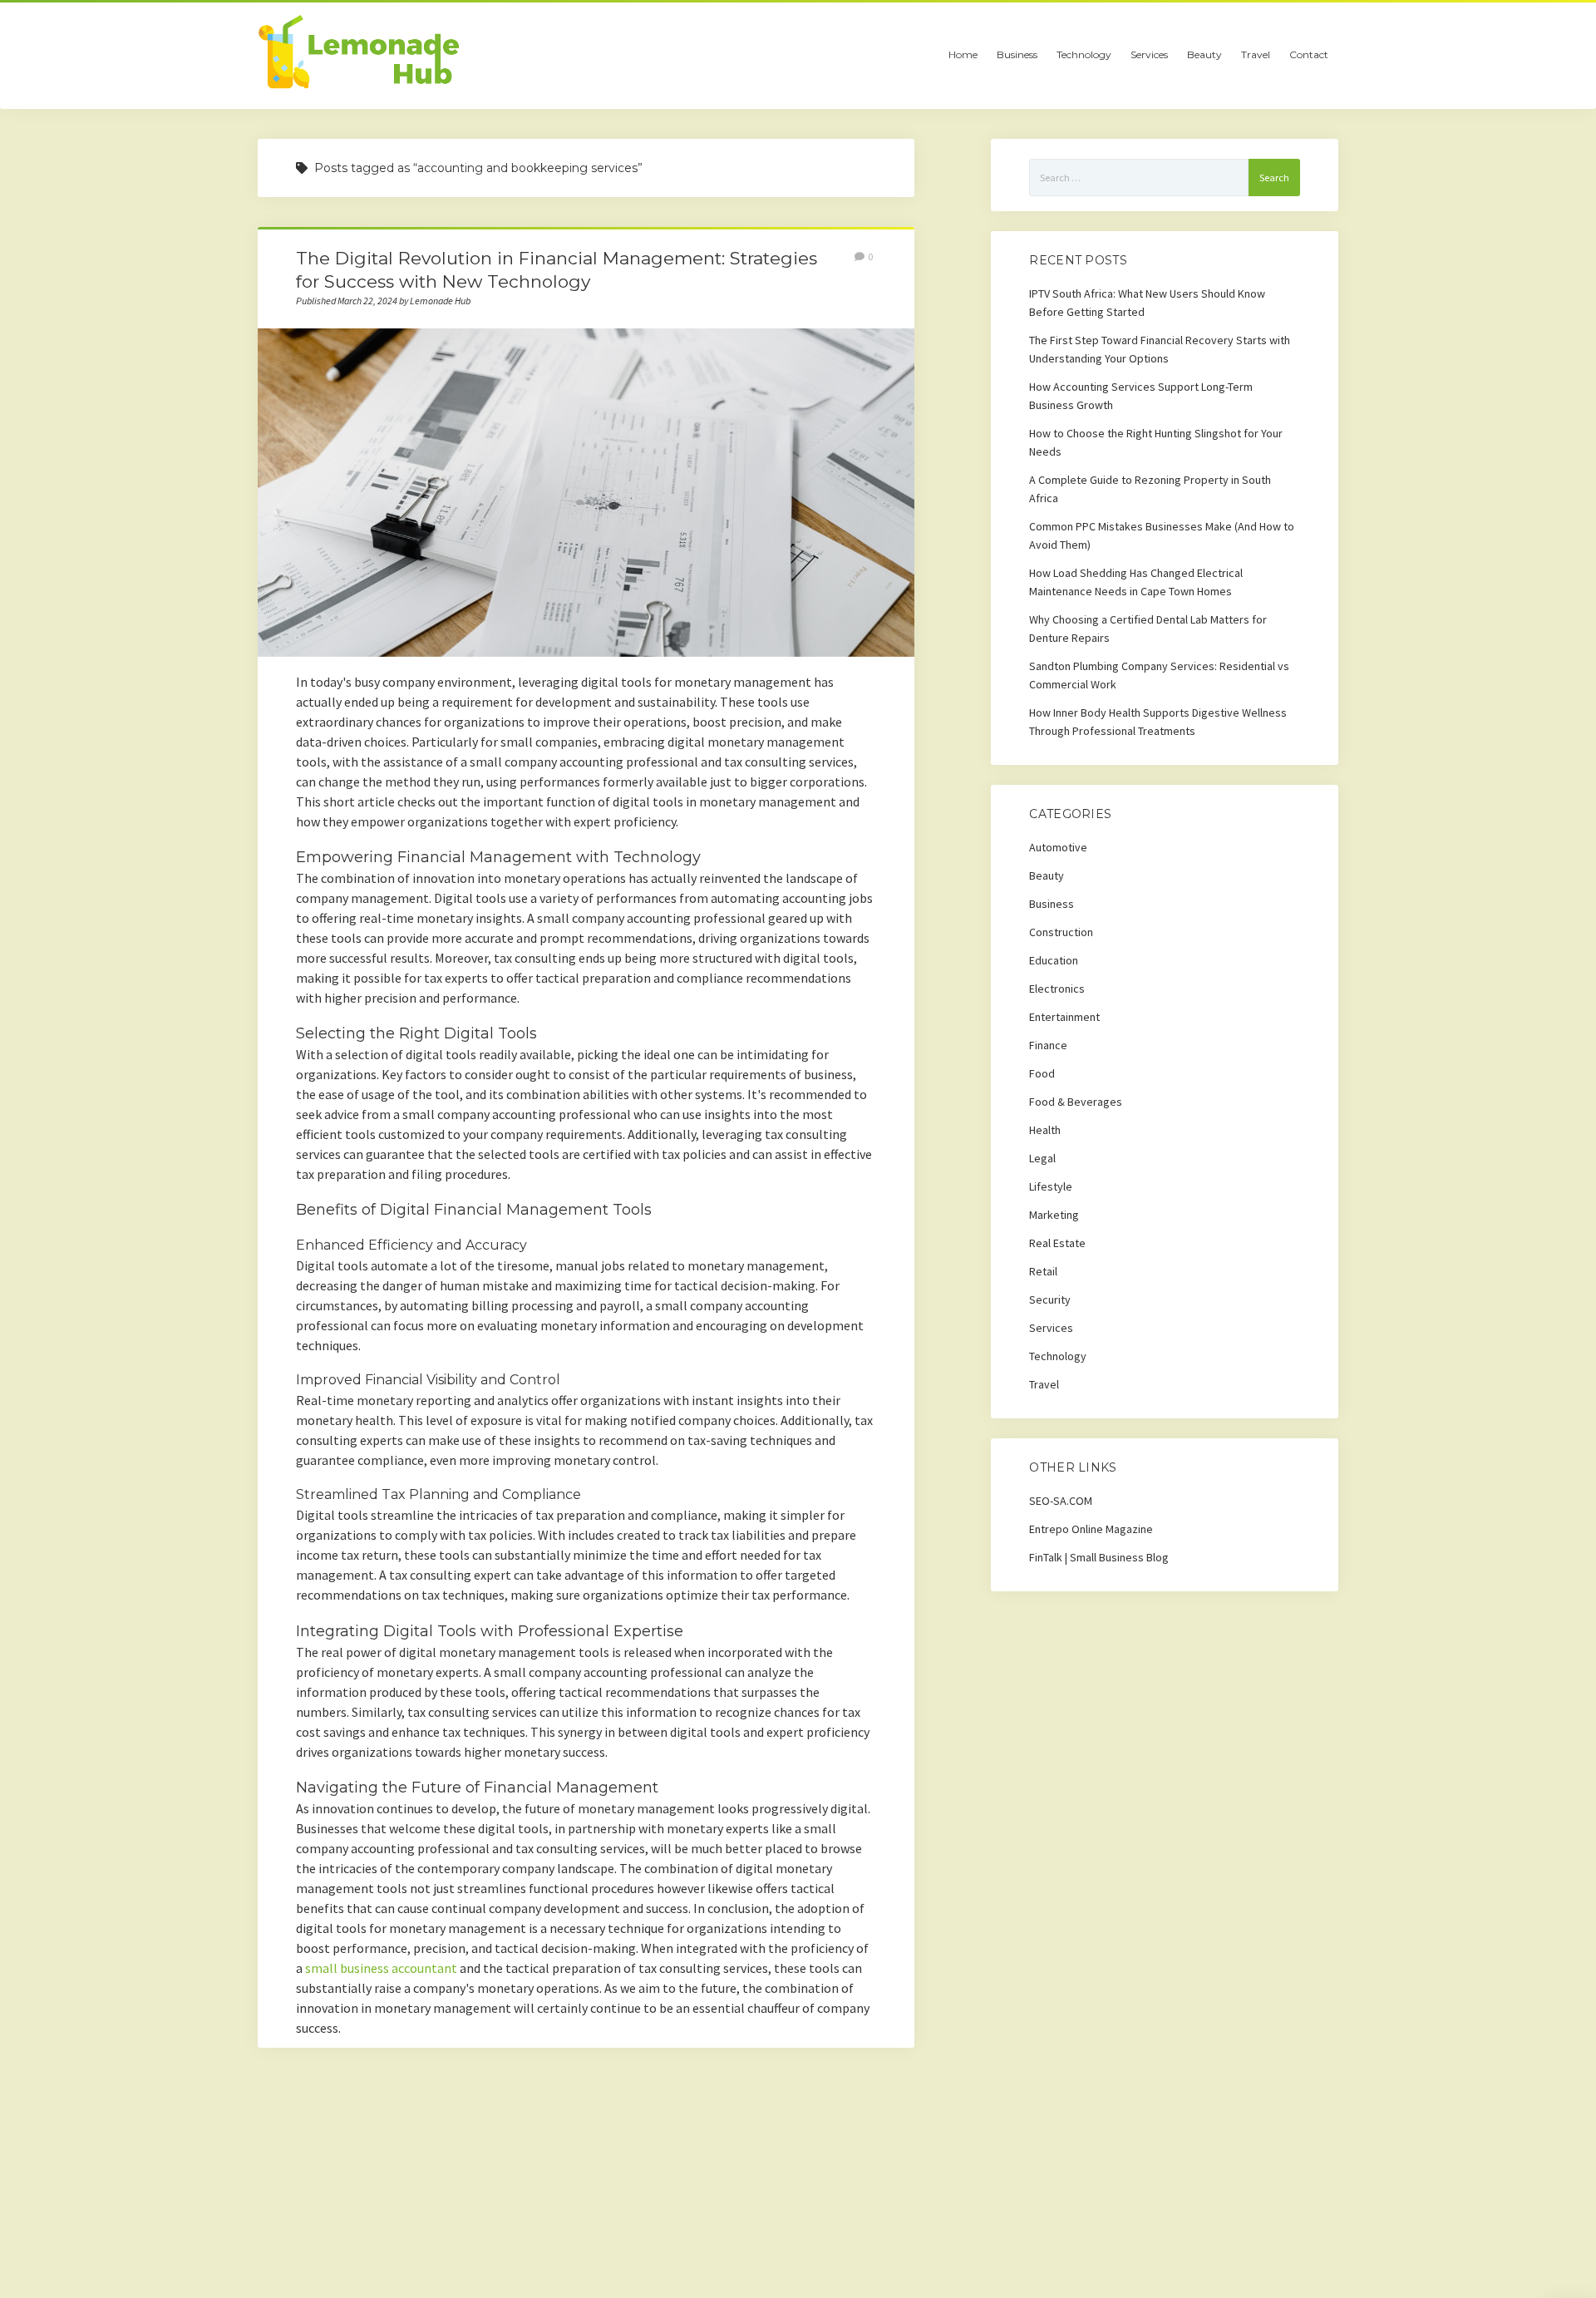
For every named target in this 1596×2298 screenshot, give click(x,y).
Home (963, 54)
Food (1042, 1073)
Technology (1084, 54)
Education (1054, 960)
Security (1050, 1299)
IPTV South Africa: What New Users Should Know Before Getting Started (1147, 303)
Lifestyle (1051, 1186)
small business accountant (381, 1968)
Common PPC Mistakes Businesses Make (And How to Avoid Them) (1162, 535)
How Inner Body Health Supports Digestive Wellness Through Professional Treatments (1158, 722)
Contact (1309, 54)
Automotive (1058, 847)
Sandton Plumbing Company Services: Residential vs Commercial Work (1159, 675)
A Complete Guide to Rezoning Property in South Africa (1150, 489)
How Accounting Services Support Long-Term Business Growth (1141, 396)
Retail (1043, 1271)
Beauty (1204, 54)
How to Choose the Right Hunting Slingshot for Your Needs (1156, 442)
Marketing (1054, 1215)
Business (1017, 54)
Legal (1042, 1158)
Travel (1256, 54)
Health (1045, 1130)
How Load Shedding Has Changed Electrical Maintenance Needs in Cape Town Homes (1136, 582)
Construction (1061, 932)
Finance (1048, 1045)
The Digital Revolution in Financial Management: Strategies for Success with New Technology (586, 493)
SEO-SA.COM (1061, 1501)
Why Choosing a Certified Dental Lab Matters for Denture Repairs (1148, 629)
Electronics (1057, 989)
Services (1149, 54)
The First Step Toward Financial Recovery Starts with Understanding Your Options (1160, 349)
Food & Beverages (1076, 1102)
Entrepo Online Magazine (1091, 1529)
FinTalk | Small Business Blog (1099, 1557)
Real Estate (1057, 1243)
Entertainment (1064, 1017)
